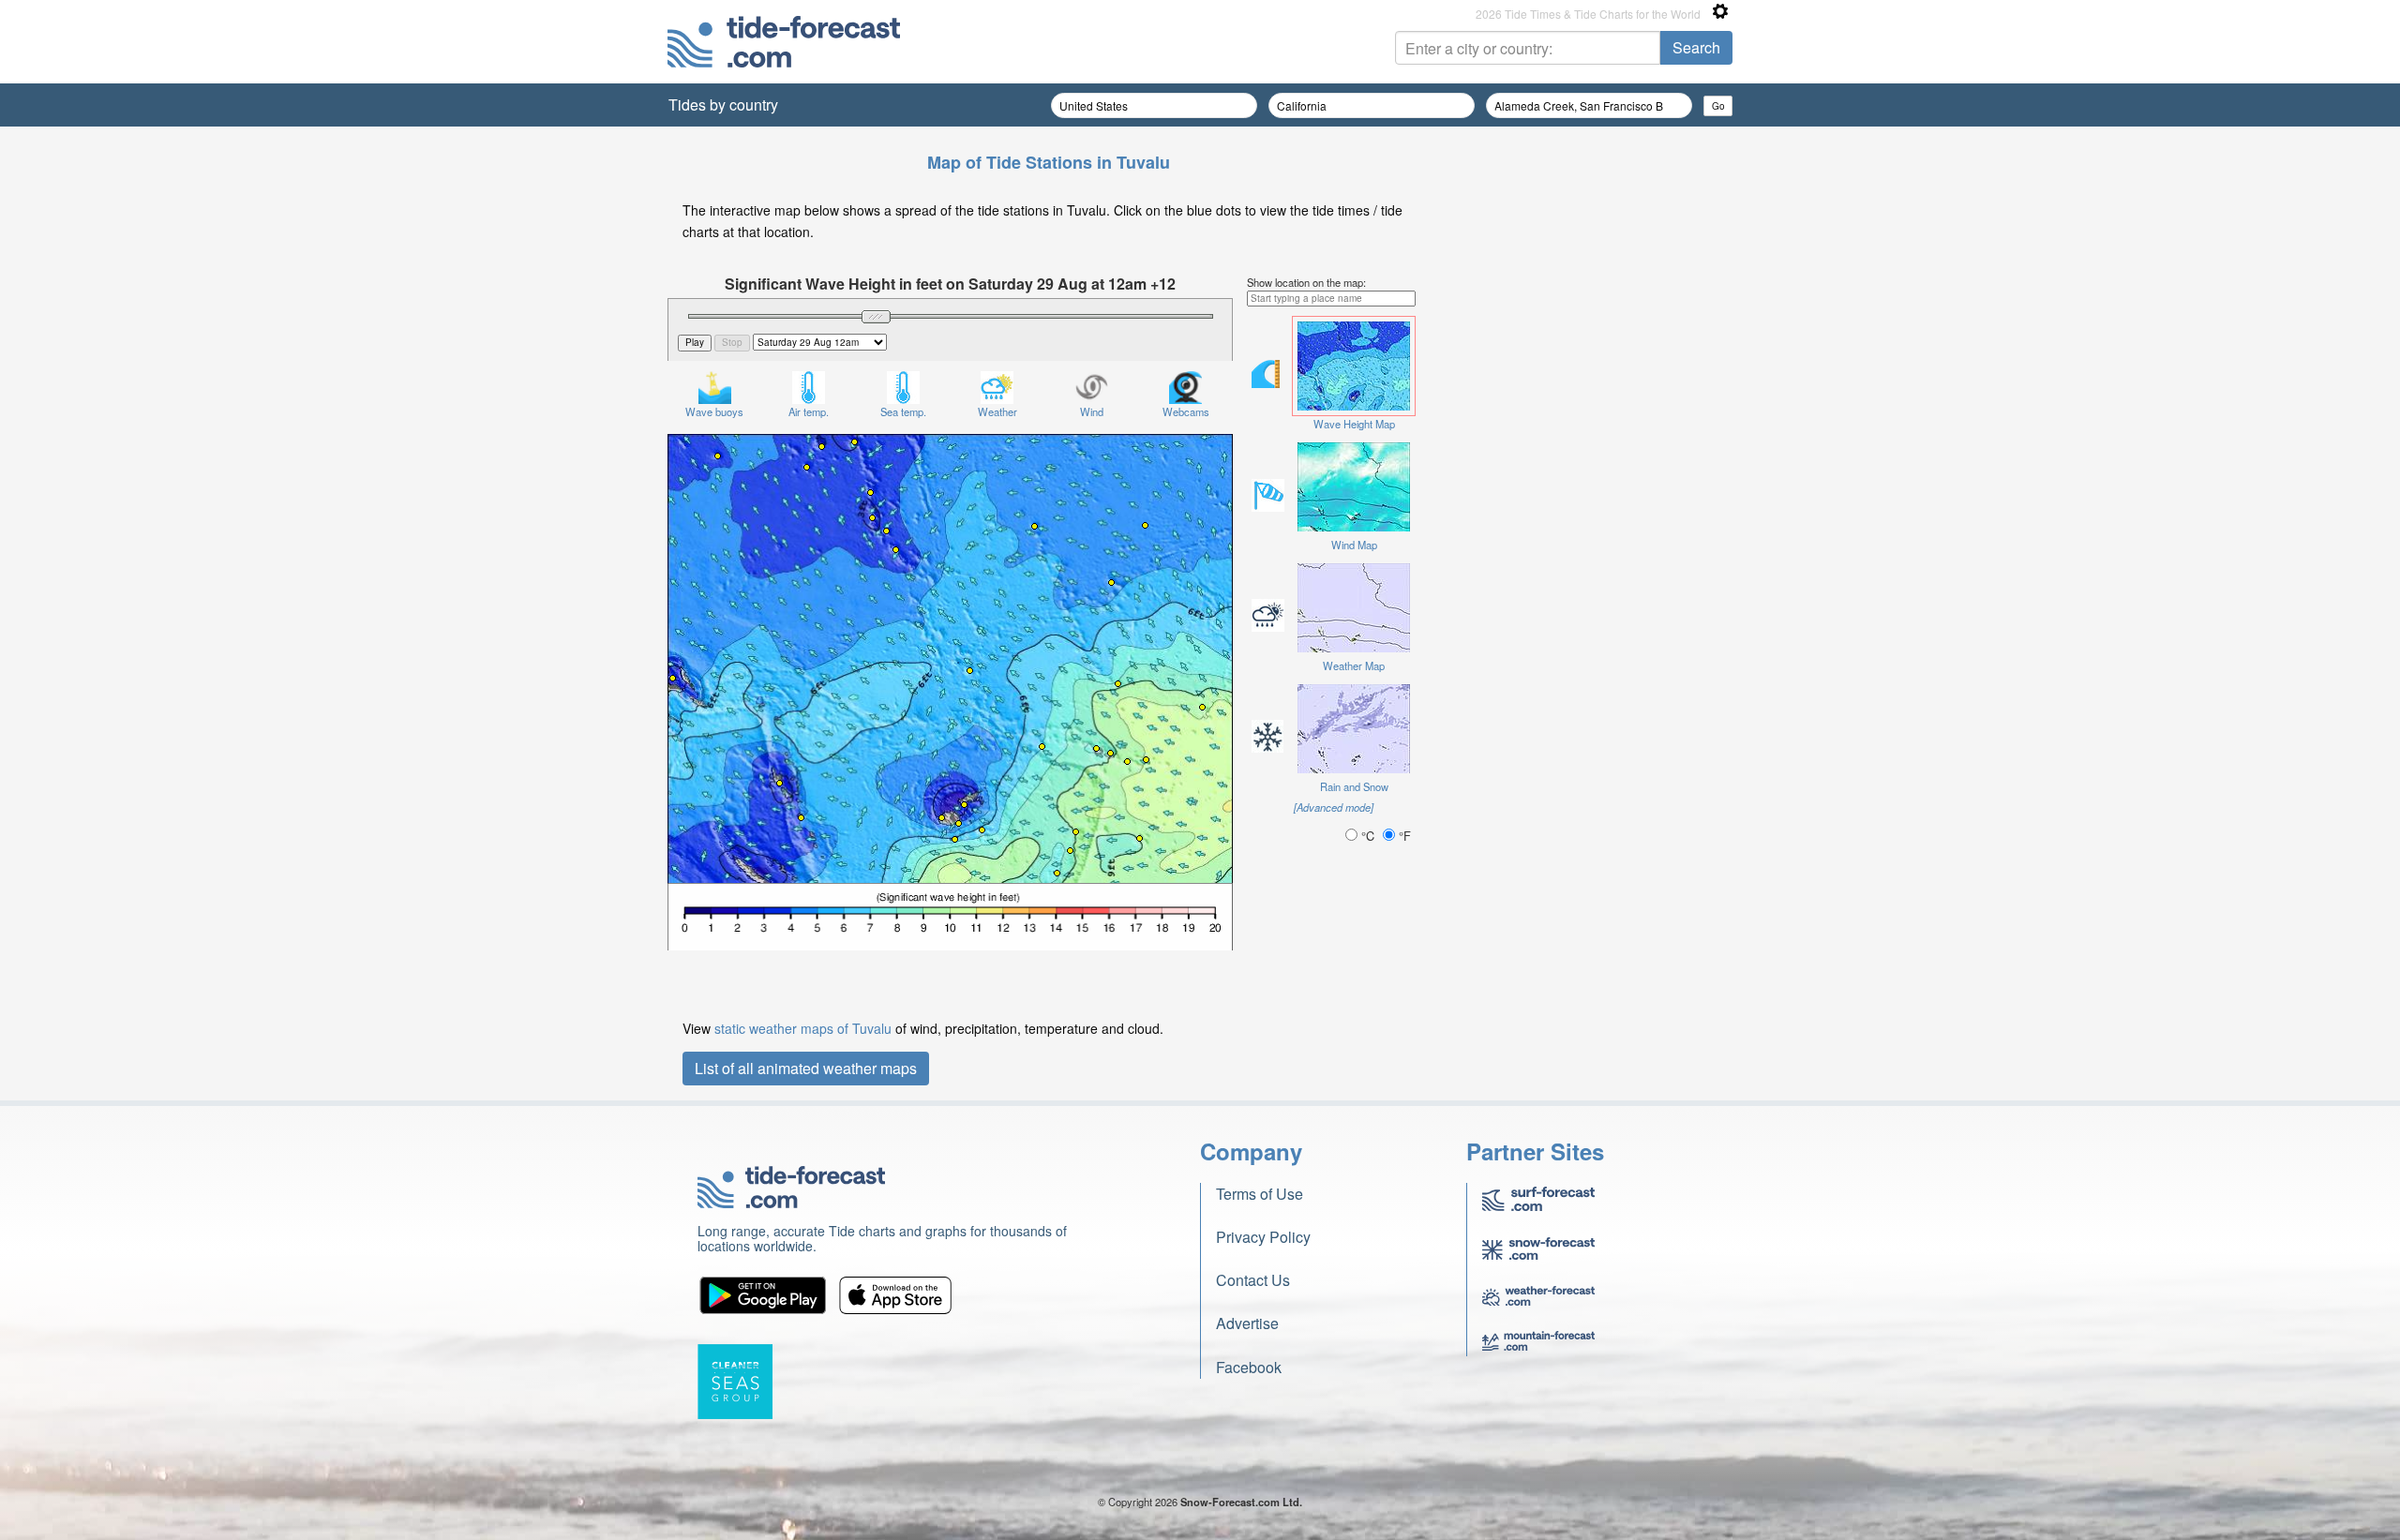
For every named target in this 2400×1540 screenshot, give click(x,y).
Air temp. (809, 411)
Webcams (1186, 411)
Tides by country (723, 105)
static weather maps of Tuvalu (803, 1028)
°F (1403, 836)
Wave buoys (714, 411)
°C (1368, 836)
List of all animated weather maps (806, 1068)
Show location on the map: (1306, 282)
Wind (1092, 411)
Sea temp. (903, 411)
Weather (997, 411)
